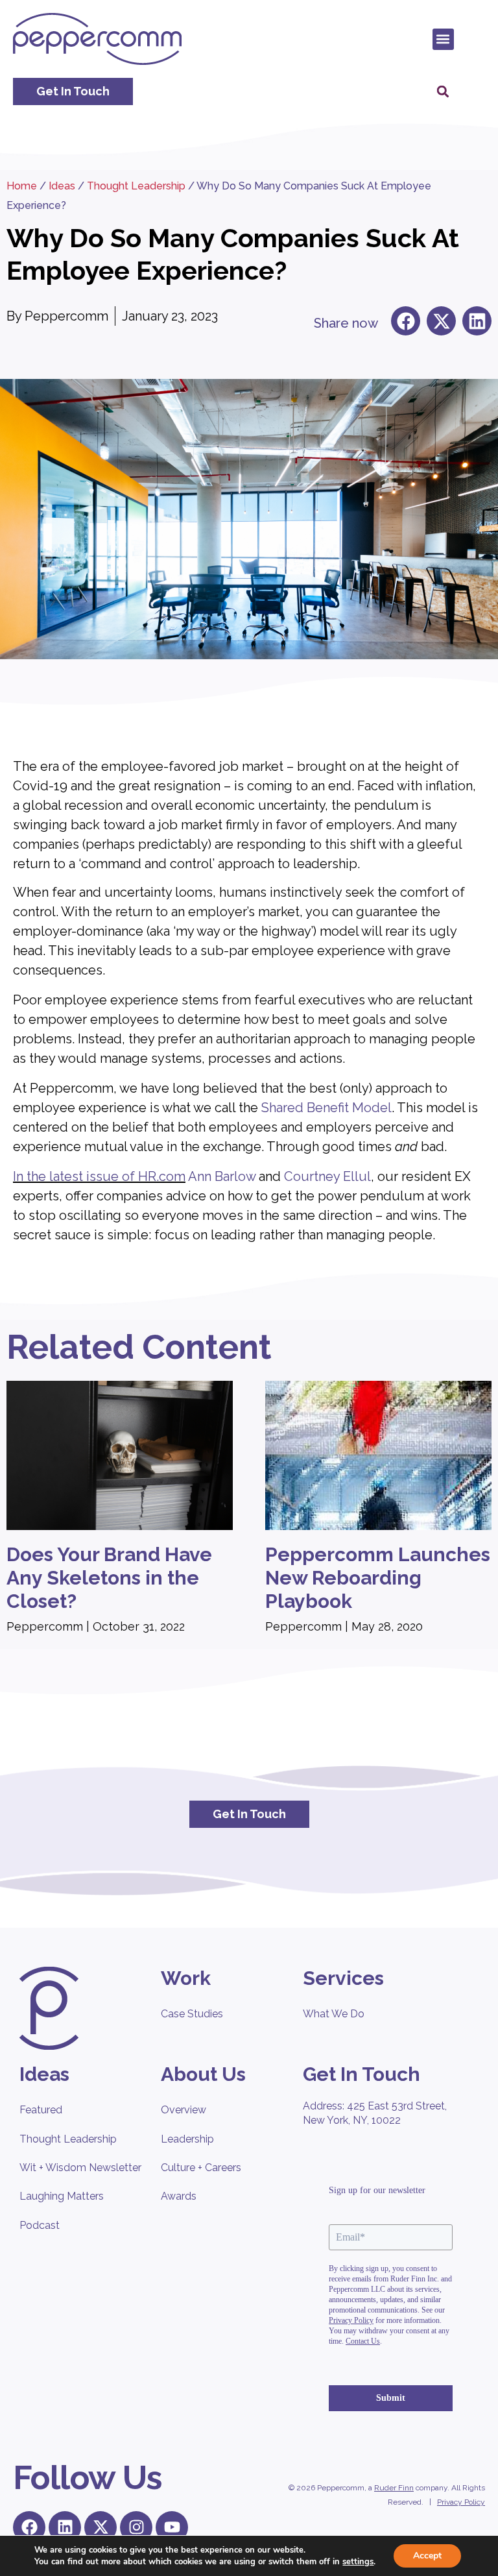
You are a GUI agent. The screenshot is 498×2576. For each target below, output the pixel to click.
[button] (443, 39)
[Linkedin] (65, 2527)
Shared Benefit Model (326, 1108)
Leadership (187, 2139)
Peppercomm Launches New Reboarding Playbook (378, 1578)
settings (358, 2562)
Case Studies (192, 2014)
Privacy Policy (461, 2502)
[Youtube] (172, 2527)
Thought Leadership (136, 186)
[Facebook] (29, 2527)
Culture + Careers (201, 2168)
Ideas (62, 186)
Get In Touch (362, 2074)
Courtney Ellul (327, 1176)
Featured (41, 2110)
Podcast (40, 2225)
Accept (427, 2556)
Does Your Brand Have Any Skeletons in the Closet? (109, 1578)
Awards (179, 2196)
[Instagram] (136, 2527)
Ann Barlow (220, 1176)
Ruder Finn (394, 2488)
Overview (184, 2110)
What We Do (334, 2014)
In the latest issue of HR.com (99, 1176)
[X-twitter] (101, 2527)
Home (22, 186)
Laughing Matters (62, 2196)
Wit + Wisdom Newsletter (80, 2168)
